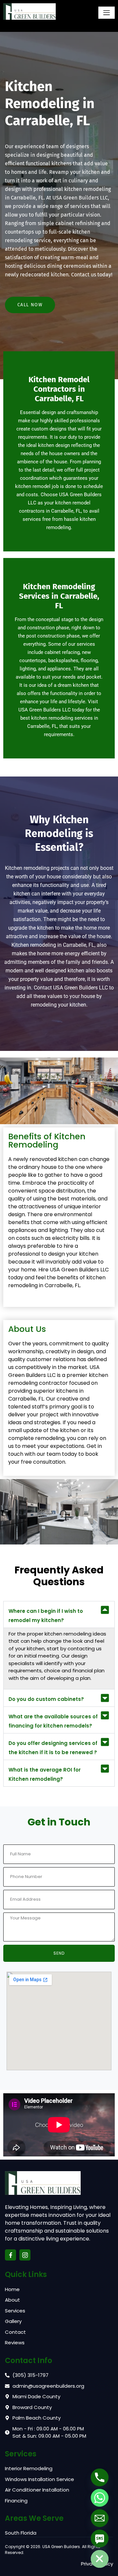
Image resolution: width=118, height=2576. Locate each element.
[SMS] (100, 2539)
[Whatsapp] (100, 2498)
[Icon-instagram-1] (25, 2255)
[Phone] (100, 2477)
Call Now (30, 305)
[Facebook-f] (10, 2255)
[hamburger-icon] (107, 13)
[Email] (100, 2518)
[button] (59, 1614)
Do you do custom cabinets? (46, 1699)
